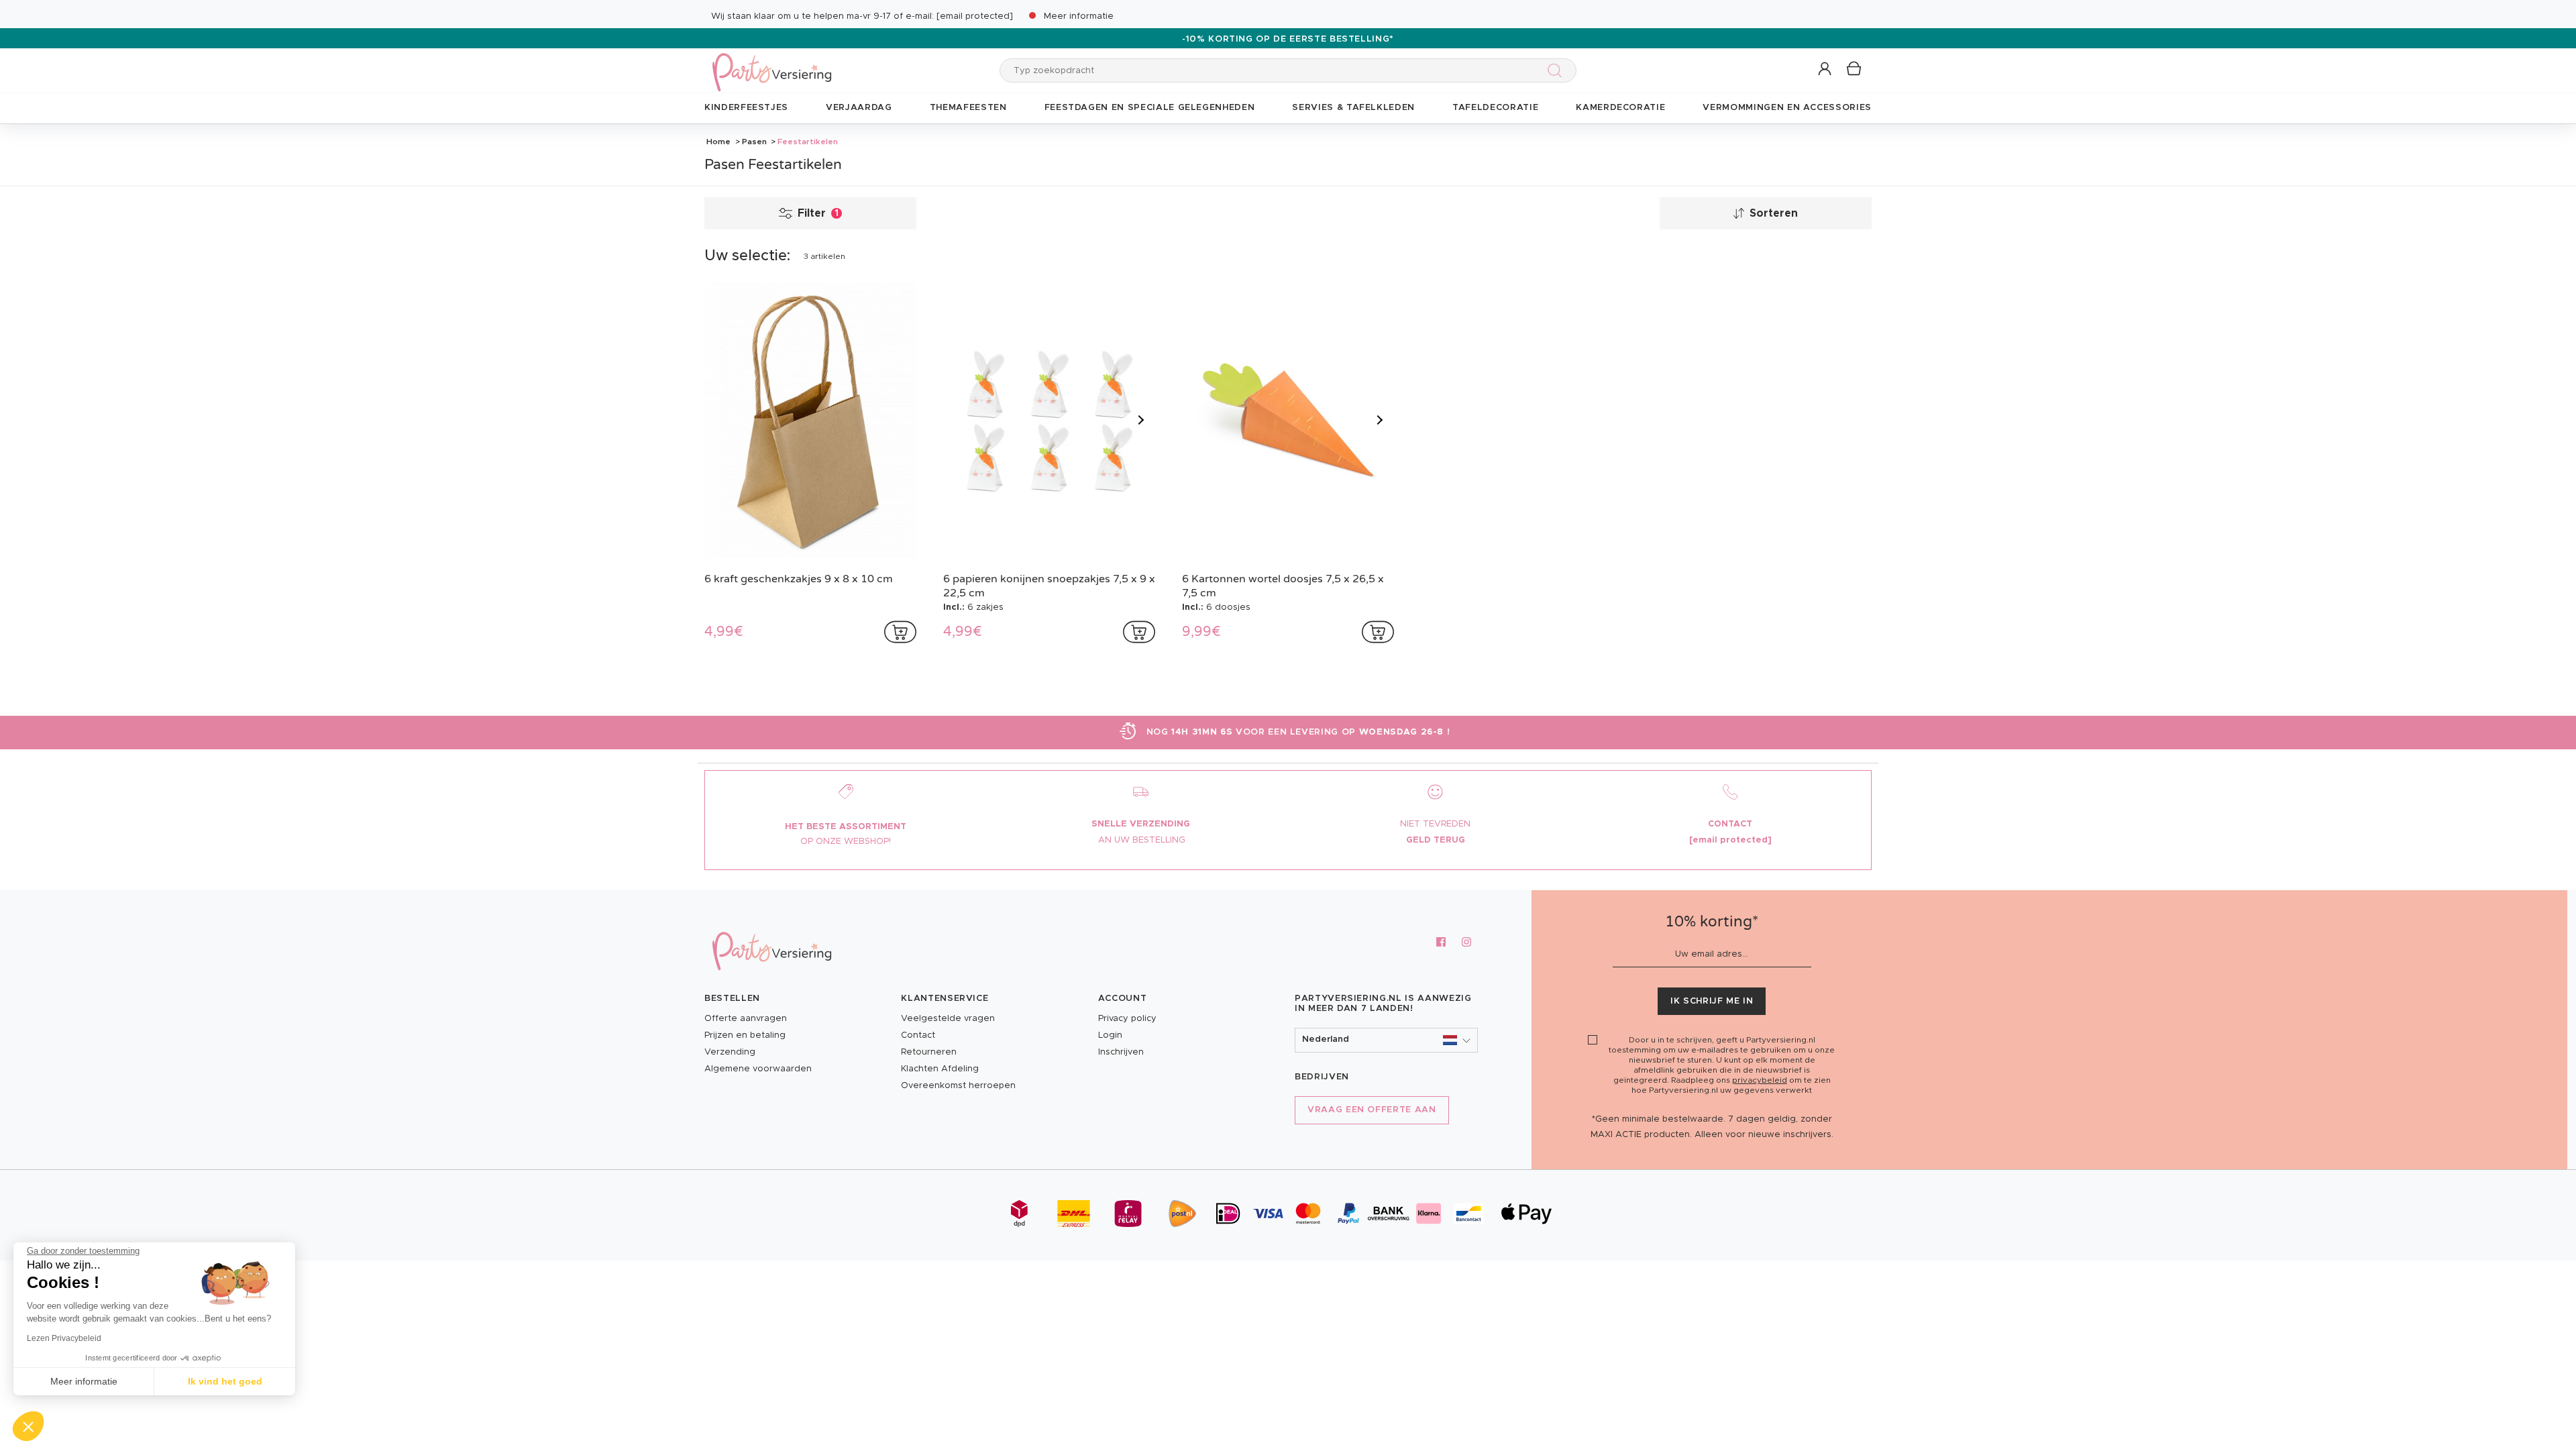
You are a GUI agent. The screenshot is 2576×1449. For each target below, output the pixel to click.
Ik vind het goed (225, 1381)
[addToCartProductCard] (900, 632)
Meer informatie (1079, 16)
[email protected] (975, 16)
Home (718, 142)
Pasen (754, 142)
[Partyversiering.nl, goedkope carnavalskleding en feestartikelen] (771, 63)
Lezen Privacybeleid (64, 1338)
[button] (1826, 69)
